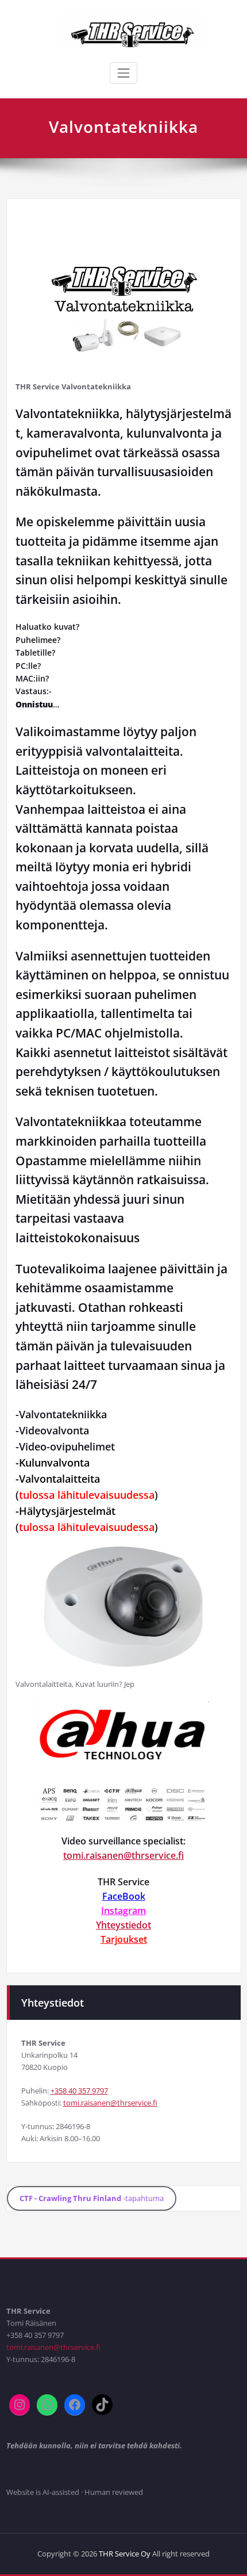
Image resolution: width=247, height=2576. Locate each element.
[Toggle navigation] (123, 73)
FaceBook (124, 1896)
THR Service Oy (125, 2554)
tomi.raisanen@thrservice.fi (123, 1855)
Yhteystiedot (123, 1925)
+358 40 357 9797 (79, 2091)
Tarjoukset (124, 1939)
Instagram (123, 1911)
